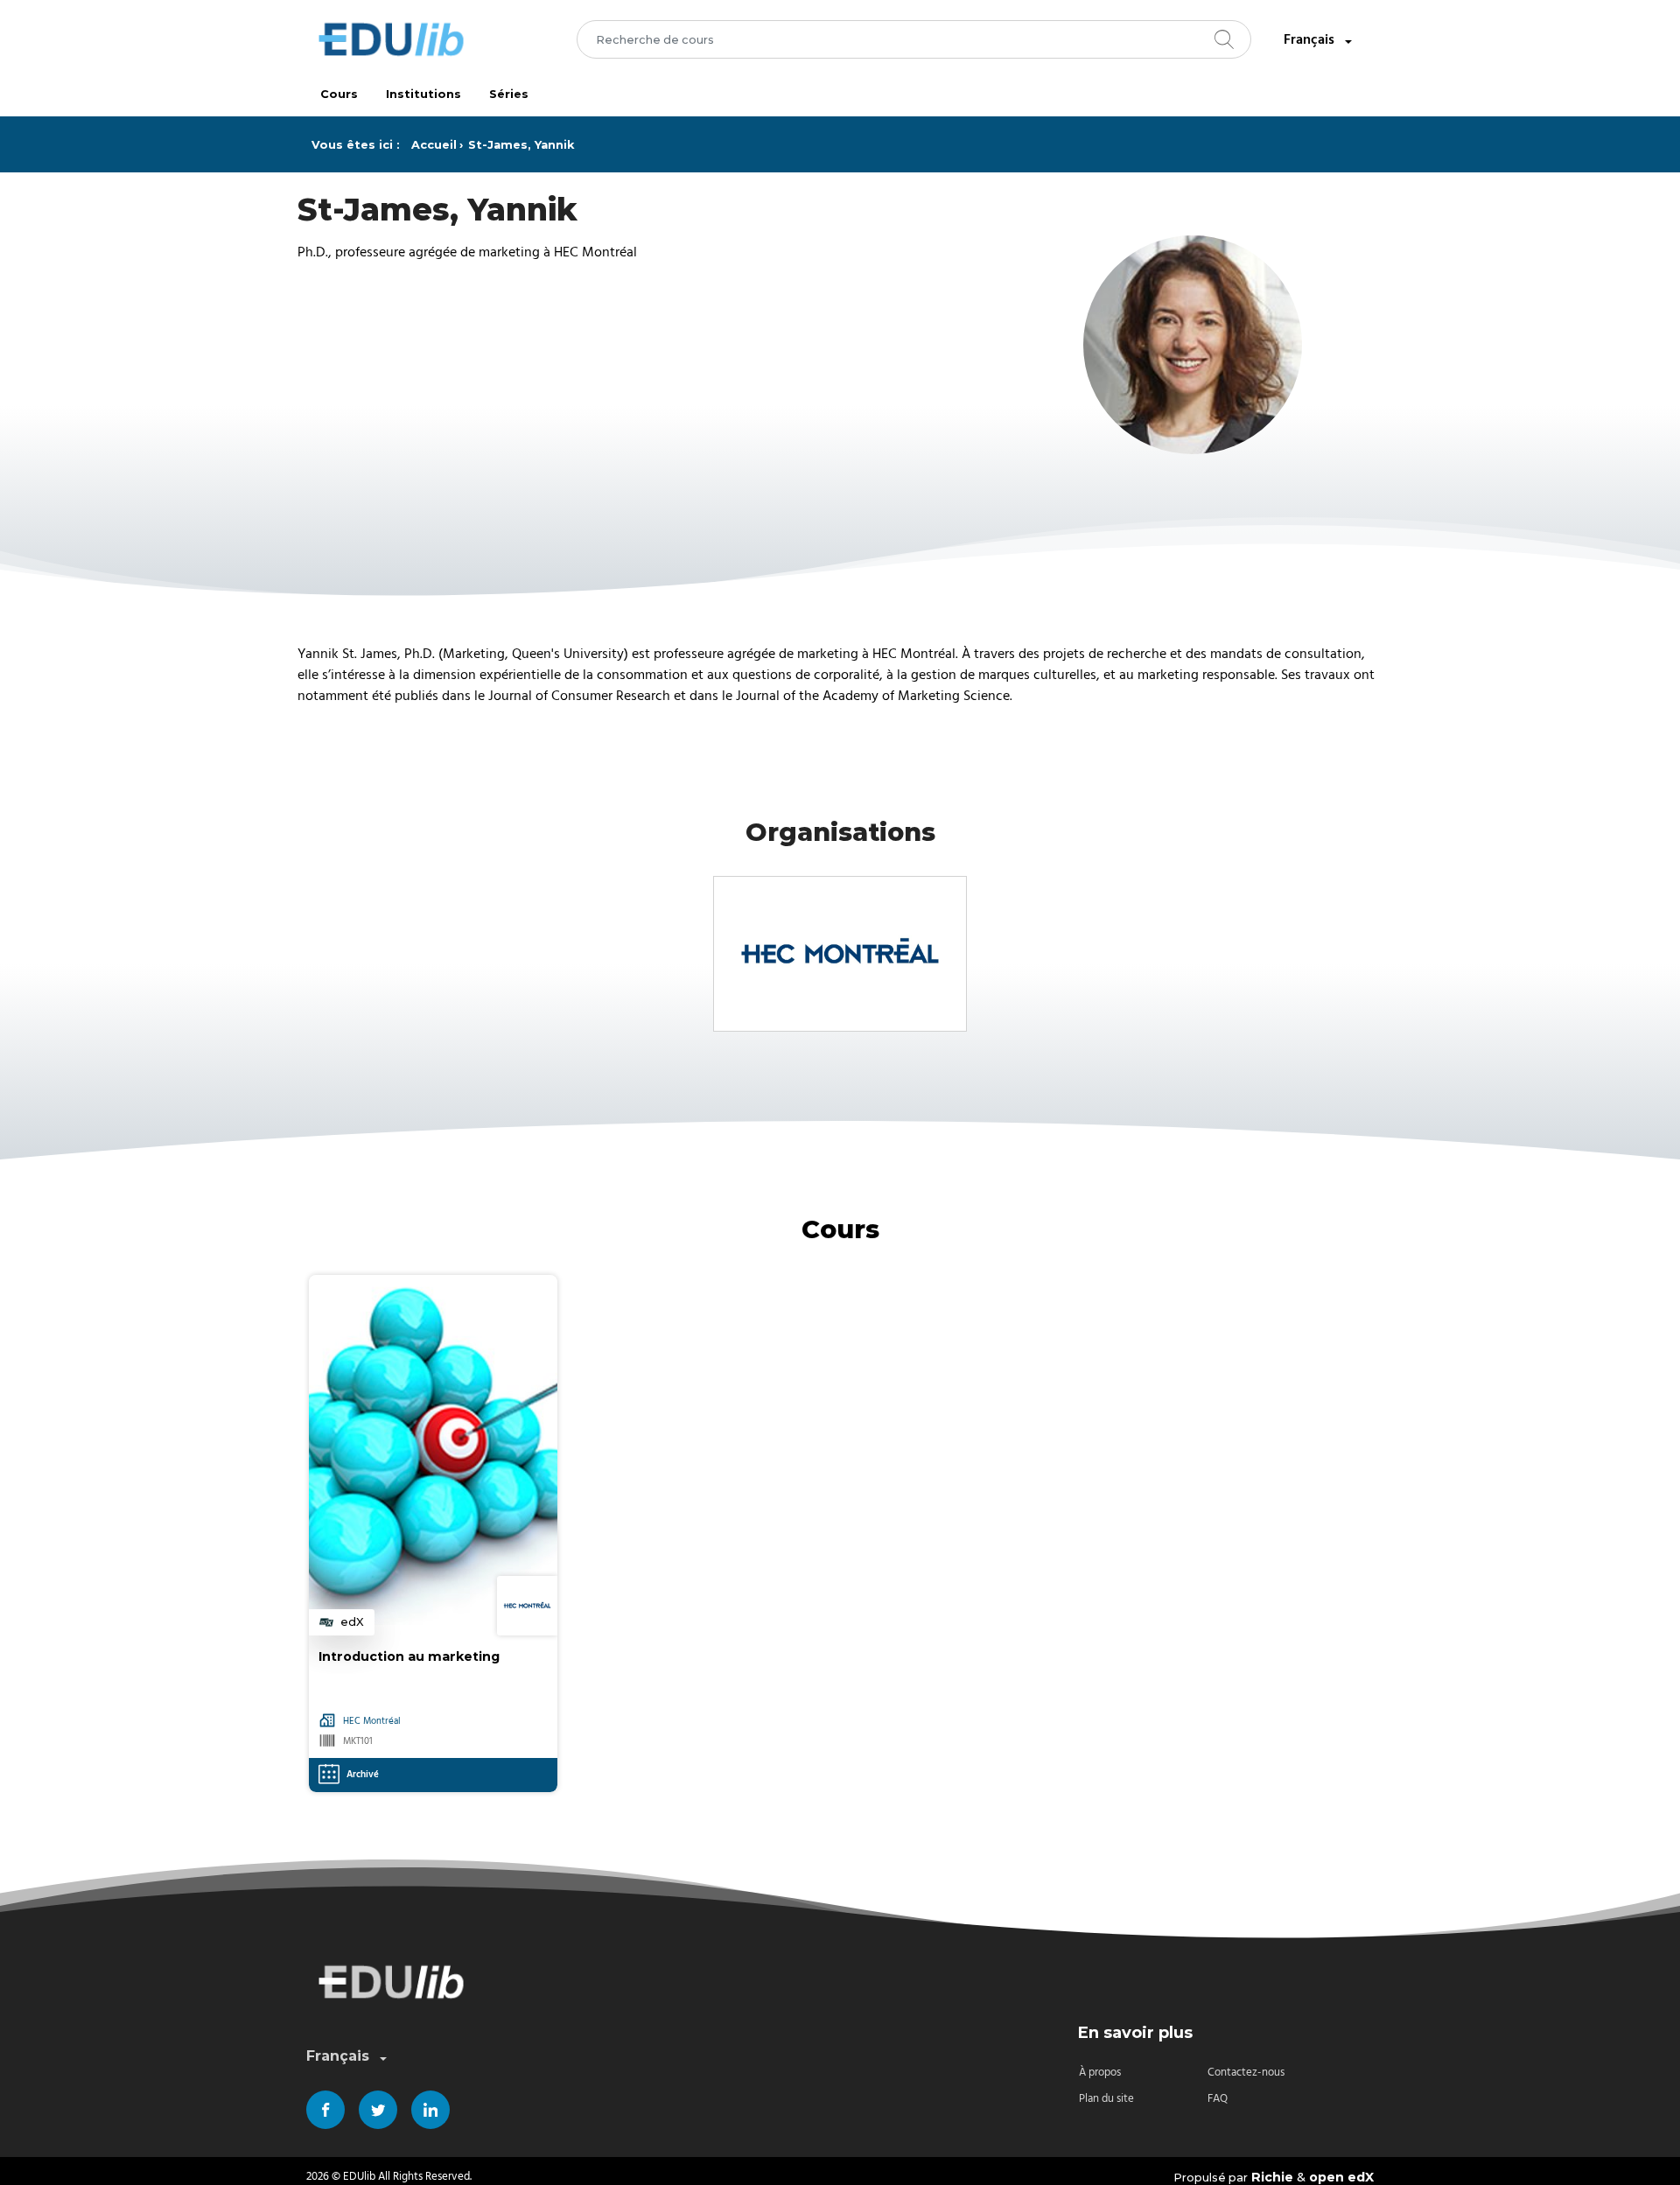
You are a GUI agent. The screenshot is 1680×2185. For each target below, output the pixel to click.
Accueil (434, 145)
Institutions (423, 94)
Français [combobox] (1309, 39)
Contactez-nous (1246, 2073)
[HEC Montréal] (840, 954)
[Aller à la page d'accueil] (391, 39)
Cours (339, 94)
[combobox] (914, 39)
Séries (509, 94)
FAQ (1218, 2099)
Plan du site (1106, 2099)
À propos (1100, 2073)
